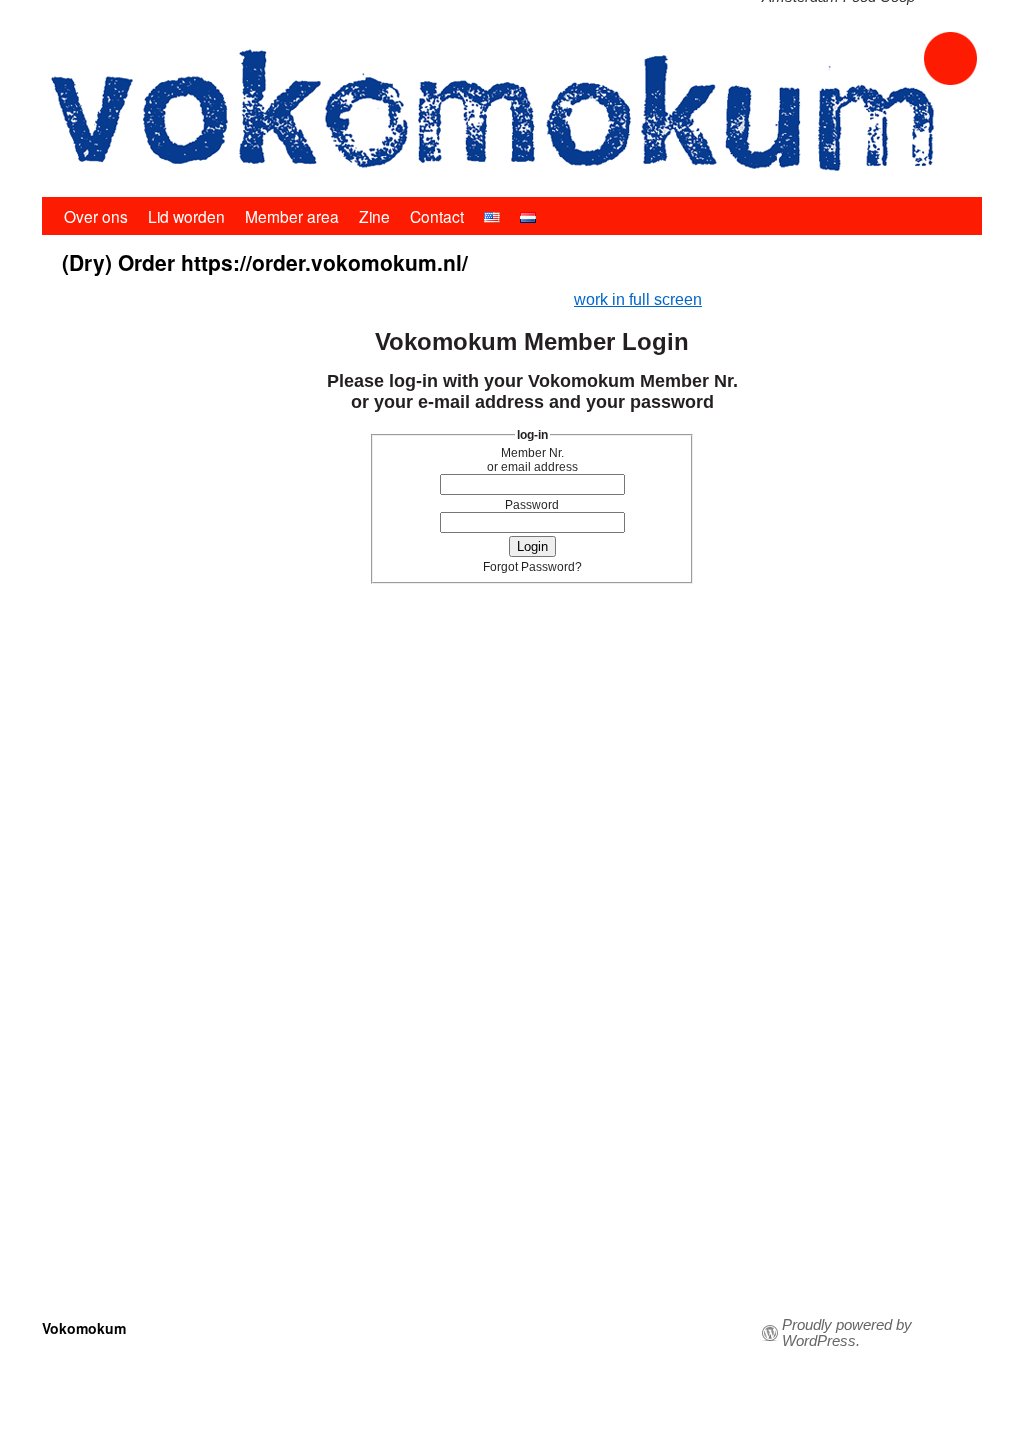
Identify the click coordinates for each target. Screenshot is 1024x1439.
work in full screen (638, 299)
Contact (437, 216)
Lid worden (186, 216)
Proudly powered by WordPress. (847, 1333)
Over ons (96, 216)
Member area (292, 216)
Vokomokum (84, 1328)
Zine (374, 216)
